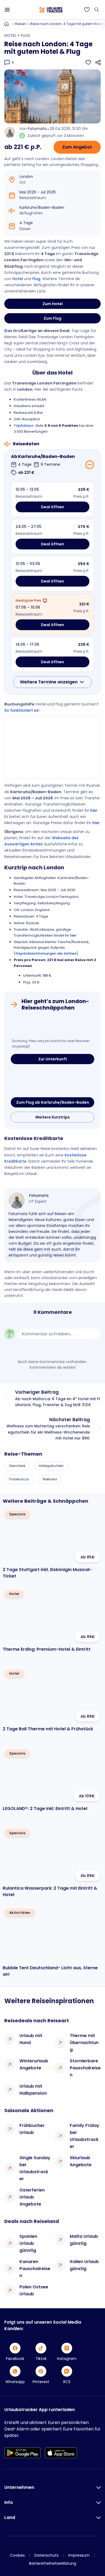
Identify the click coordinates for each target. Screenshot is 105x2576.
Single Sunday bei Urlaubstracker (35, 2168)
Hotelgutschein (51, 1466)
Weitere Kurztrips (52, 1117)
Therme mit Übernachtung (84, 2043)
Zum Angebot (77, 147)
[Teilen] (98, 62)
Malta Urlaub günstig (84, 2240)
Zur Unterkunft (53, 1059)
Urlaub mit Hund (31, 2039)
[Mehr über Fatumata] (17, 1201)
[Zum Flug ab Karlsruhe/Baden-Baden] (52, 1082)
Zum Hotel (53, 304)
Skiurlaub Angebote (81, 2161)
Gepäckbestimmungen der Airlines (46, 953)
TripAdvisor (24, 426)
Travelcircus (19, 1479)
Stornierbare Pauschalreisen (85, 2068)
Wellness (50, 1479)
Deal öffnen (52, 507)
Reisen (20, 24)
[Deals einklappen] (90, 465)
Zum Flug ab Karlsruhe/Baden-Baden (53, 1102)
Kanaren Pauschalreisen (35, 2269)
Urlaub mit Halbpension (33, 2090)
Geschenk (17, 1466)
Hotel (18, 279)
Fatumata (37, 129)
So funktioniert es (21, 710)
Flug (36, 279)
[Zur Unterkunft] (52, 1026)
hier (94, 810)
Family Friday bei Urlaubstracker (85, 2136)
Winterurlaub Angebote (34, 2064)
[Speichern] (88, 62)
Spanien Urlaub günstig (28, 2243)
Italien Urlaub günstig (84, 2265)
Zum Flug (52, 318)
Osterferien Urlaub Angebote (32, 2197)
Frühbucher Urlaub (32, 2129)
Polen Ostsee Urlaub (34, 2290)
